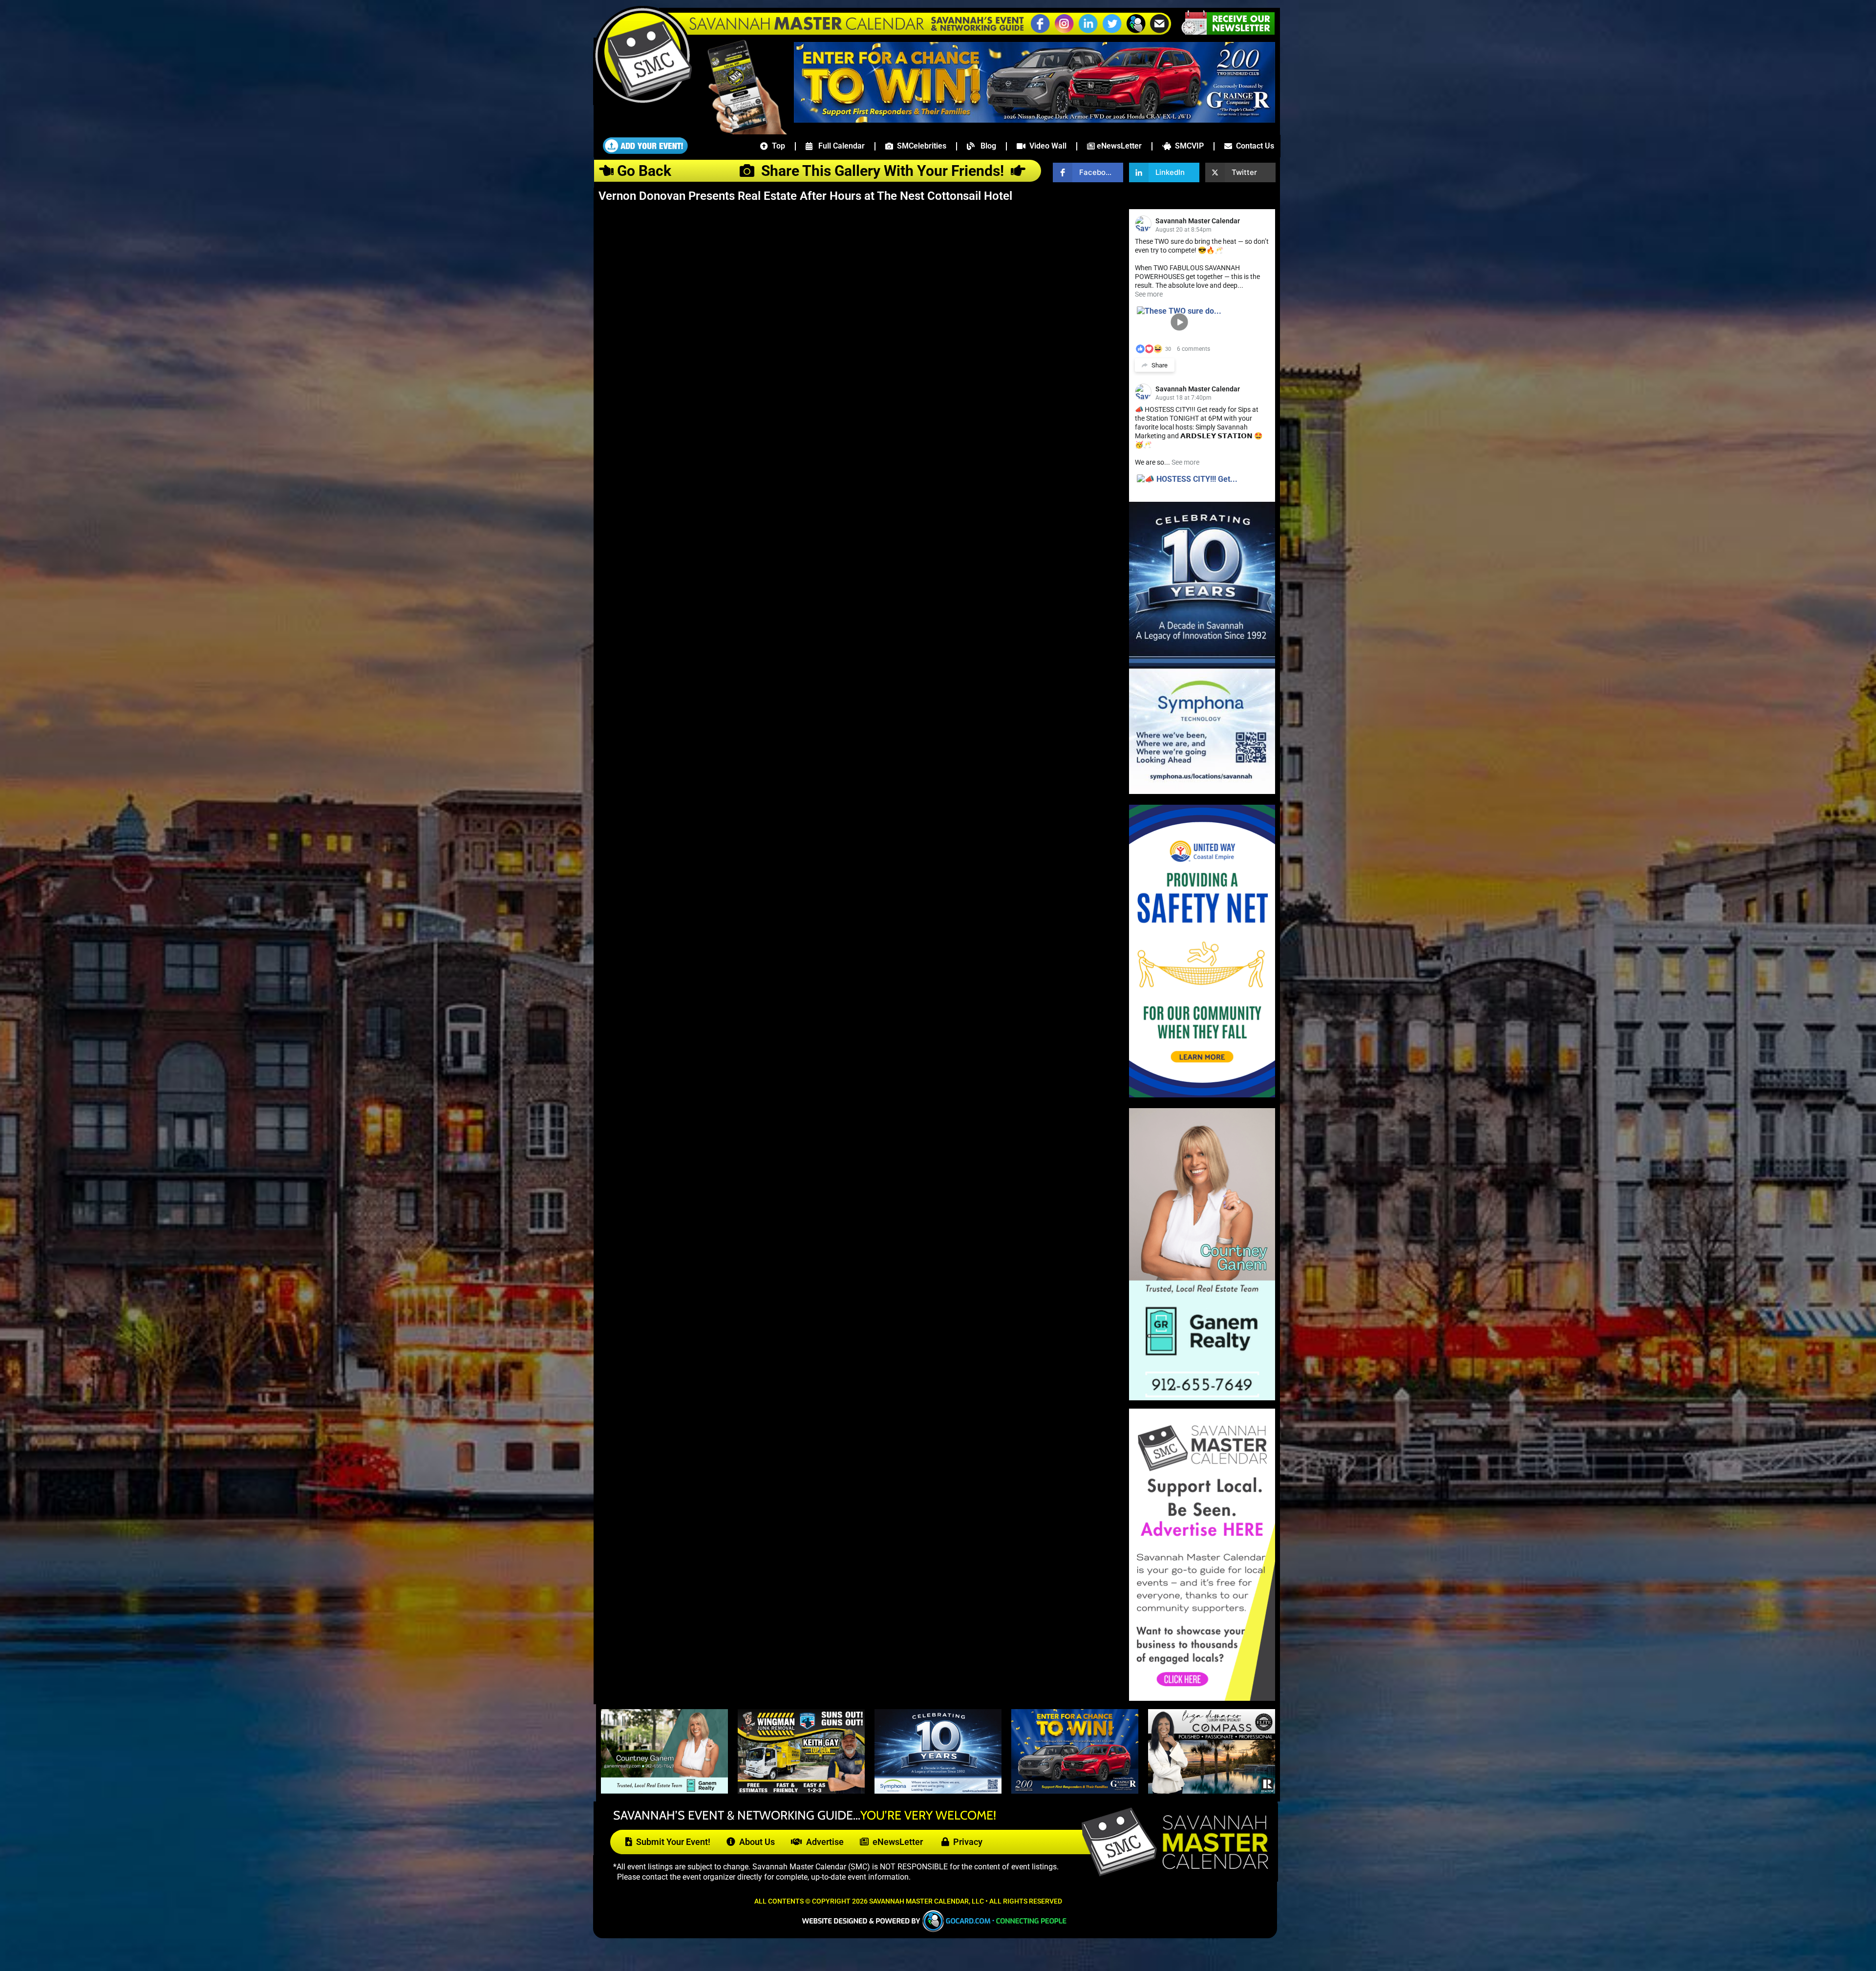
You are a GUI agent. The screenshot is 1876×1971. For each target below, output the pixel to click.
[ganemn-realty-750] (664, 1791)
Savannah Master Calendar (1198, 221)
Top (777, 146)
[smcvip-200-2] (740, 131)
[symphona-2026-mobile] (938, 1791)
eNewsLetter (1118, 146)
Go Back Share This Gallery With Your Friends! (812, 171)
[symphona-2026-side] (1202, 791)
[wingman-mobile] (801, 1791)
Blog (985, 146)
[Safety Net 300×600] (1202, 1095)
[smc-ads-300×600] (1202, 1698)
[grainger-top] (1034, 120)
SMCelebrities (920, 146)
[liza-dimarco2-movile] (1212, 1791)
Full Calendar (839, 146)
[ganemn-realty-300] (1202, 1398)
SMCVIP (1187, 146)
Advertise (823, 1842)
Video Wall (1046, 146)
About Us (755, 1842)
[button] (1136, 32)
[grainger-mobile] (1075, 1791)
